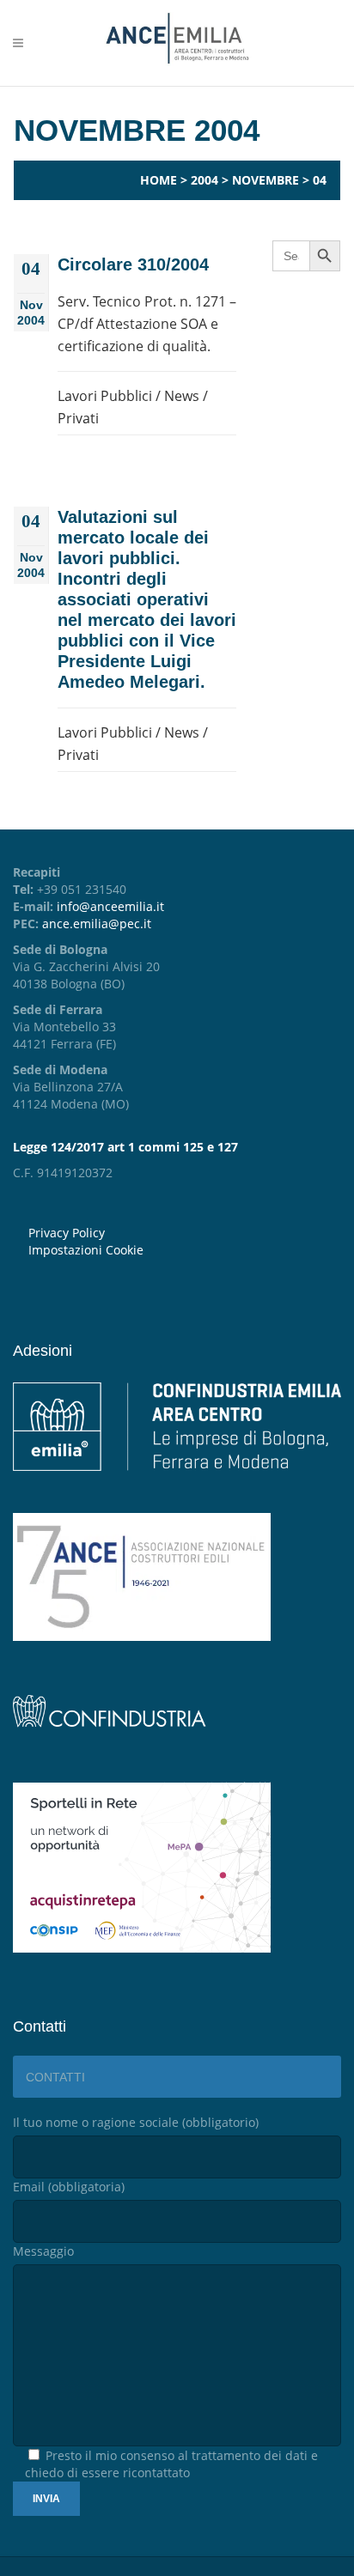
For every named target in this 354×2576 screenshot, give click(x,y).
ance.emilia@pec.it (97, 923)
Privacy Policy (67, 1233)
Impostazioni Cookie (86, 1250)
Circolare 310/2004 (133, 264)
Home (159, 180)
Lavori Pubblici (105, 396)
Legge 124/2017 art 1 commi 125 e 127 (125, 1147)
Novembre (265, 180)
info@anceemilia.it (110, 906)
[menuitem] (185, 1250)
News (182, 396)
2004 (204, 180)
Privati (78, 418)
